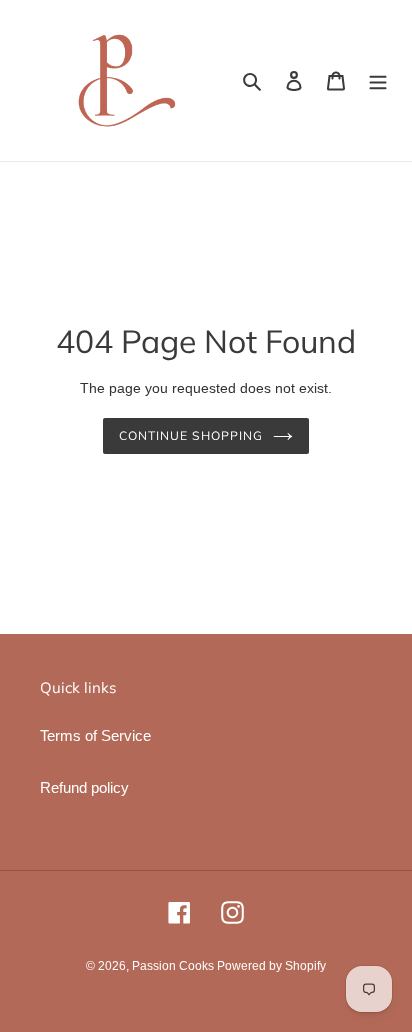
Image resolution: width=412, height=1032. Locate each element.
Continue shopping (191, 435)
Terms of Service (95, 735)
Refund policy (84, 787)
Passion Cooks (174, 966)
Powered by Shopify (271, 966)
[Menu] (378, 80)
